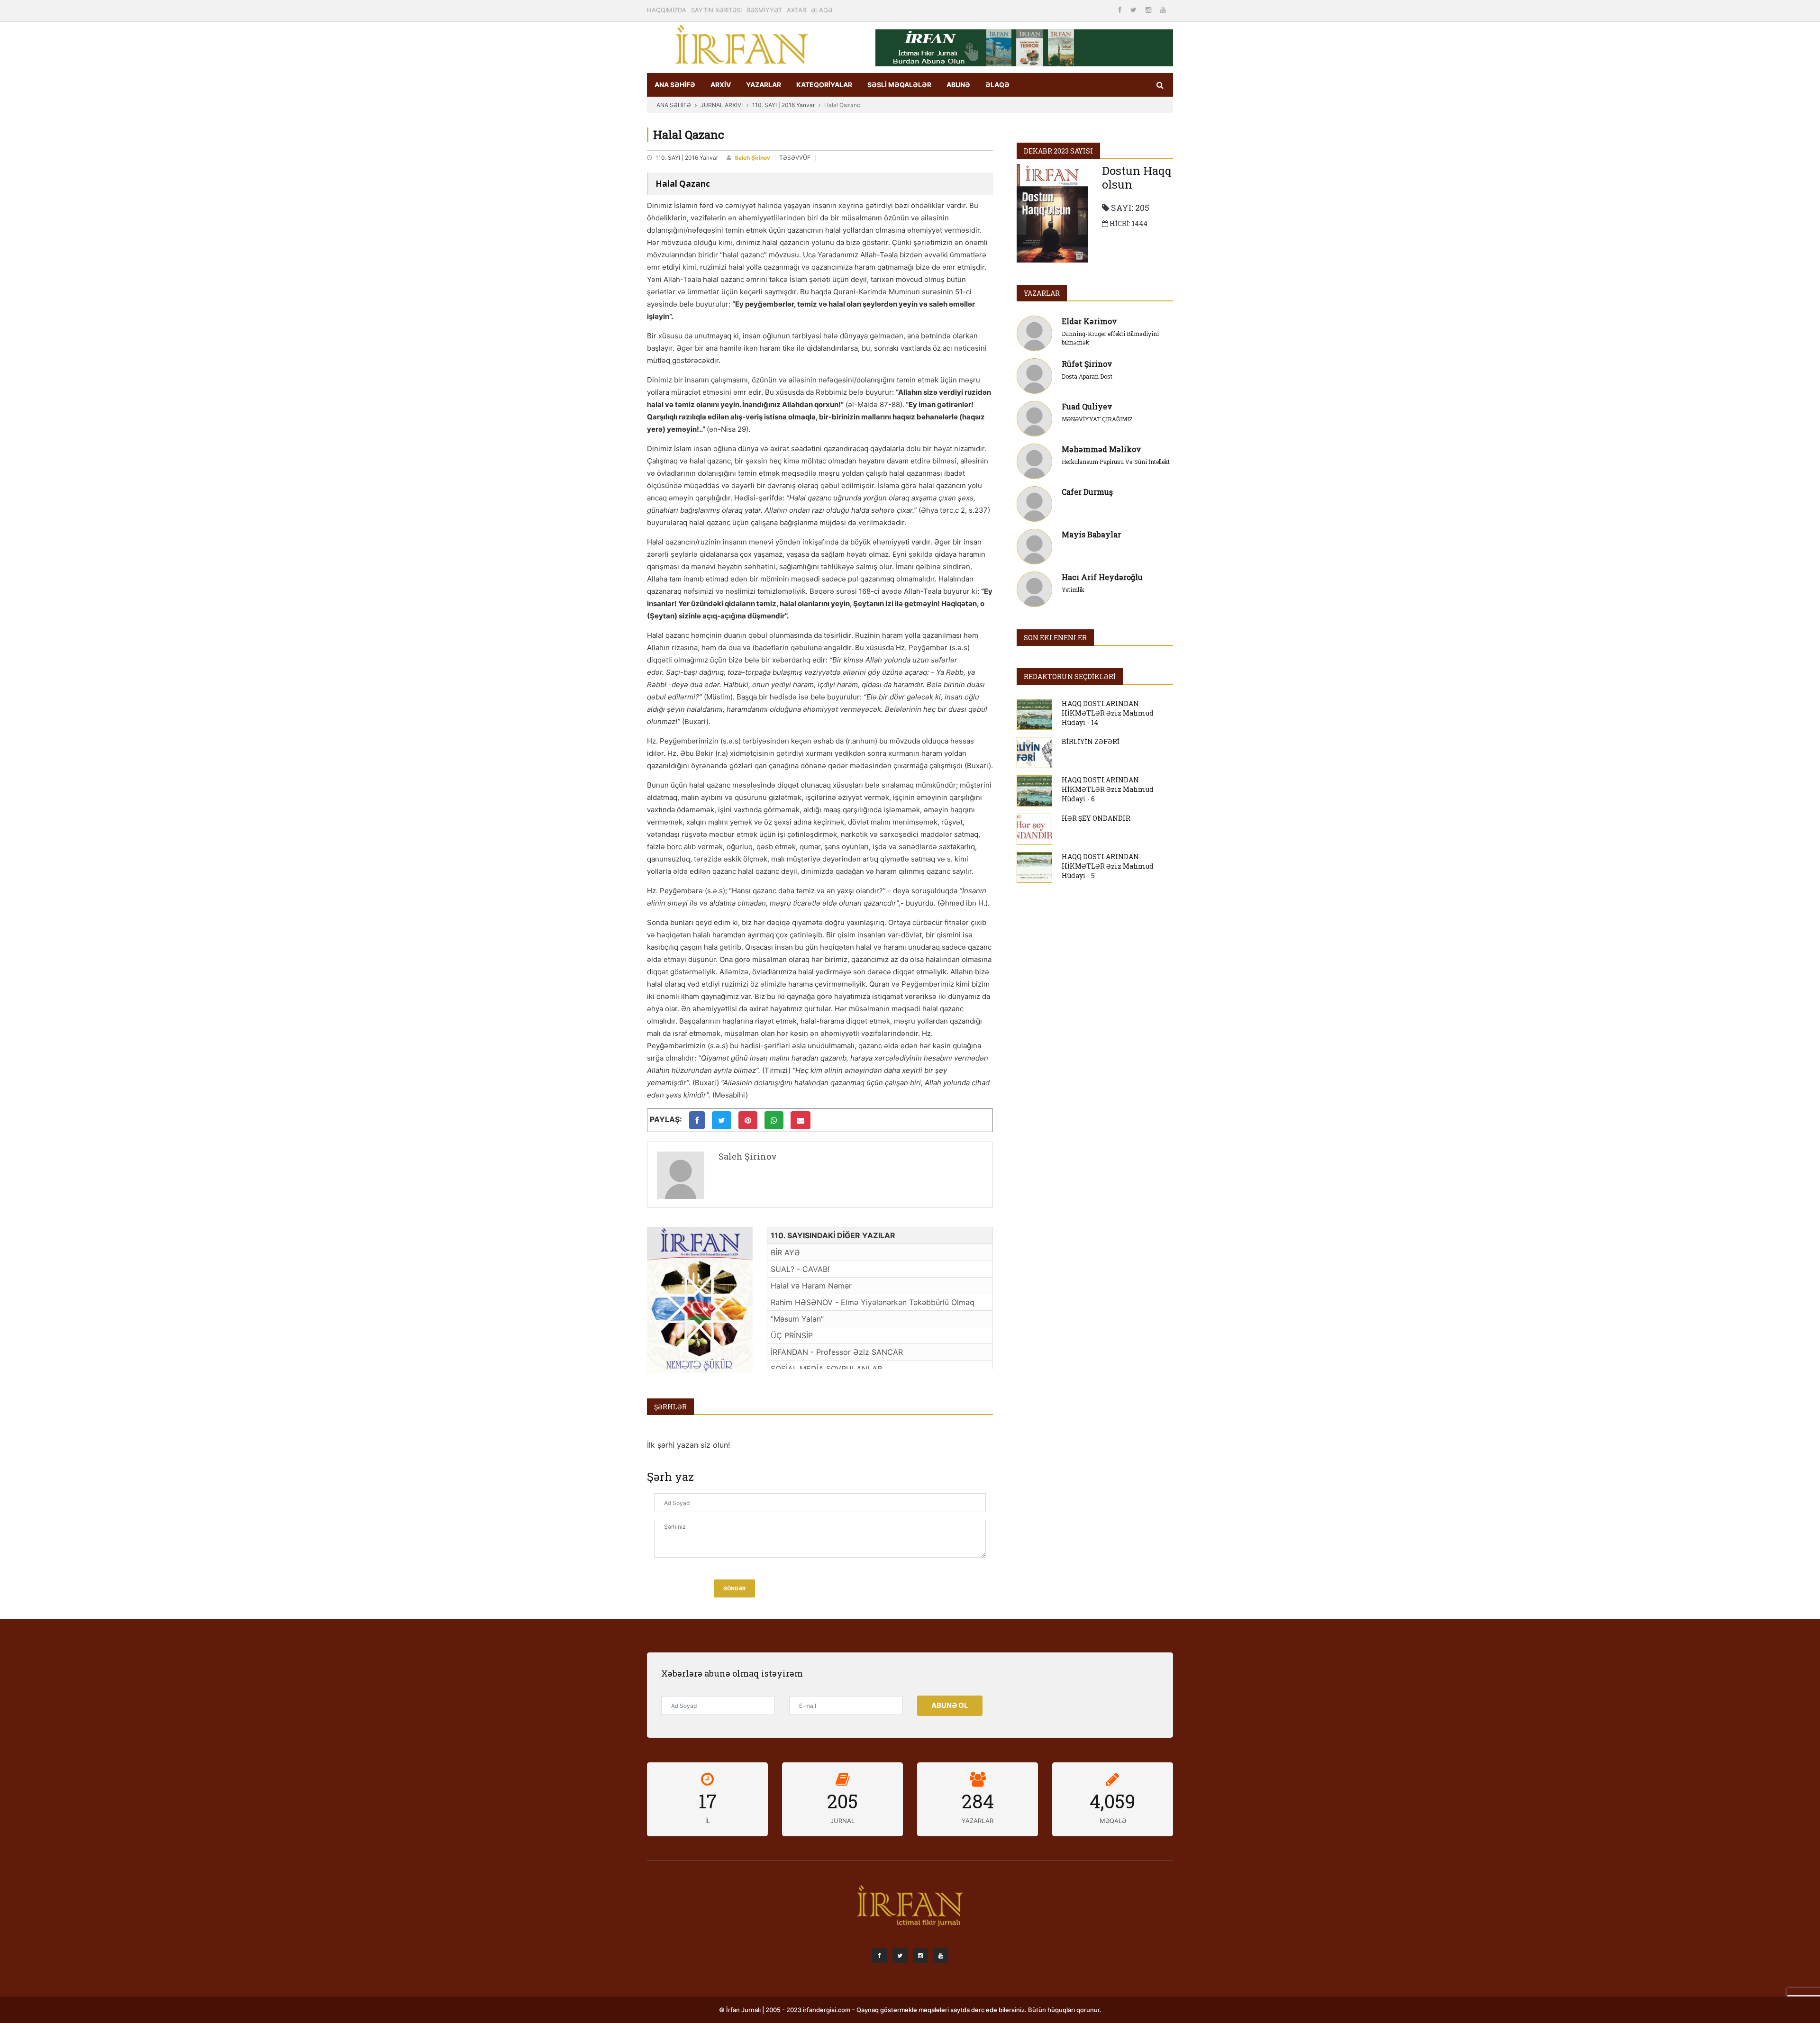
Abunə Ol (950, 1705)
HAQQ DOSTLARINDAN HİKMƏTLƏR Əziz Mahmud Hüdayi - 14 (1108, 713)
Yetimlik (1073, 590)
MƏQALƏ (1113, 1821)
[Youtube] (1163, 10)
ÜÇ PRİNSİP (792, 1335)
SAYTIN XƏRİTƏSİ (716, 10)
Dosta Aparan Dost (1087, 376)
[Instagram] (1149, 10)
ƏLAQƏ (822, 10)
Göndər (734, 1589)
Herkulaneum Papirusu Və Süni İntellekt (1116, 462)
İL (708, 1821)
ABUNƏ (958, 85)
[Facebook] (1121, 10)
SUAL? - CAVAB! (800, 1269)
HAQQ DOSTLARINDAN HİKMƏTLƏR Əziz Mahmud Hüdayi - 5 (1108, 866)
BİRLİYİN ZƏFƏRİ (1091, 741)
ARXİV (721, 85)
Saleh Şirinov (752, 158)
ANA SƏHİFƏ (675, 85)
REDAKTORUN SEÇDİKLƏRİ (1070, 676)
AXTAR (796, 10)
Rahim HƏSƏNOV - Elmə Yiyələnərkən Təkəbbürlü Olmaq (873, 1302)
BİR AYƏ (785, 1252)
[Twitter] (1134, 10)
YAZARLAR (764, 85)
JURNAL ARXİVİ (722, 105)
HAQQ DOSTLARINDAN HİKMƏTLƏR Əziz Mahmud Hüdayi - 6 (1108, 789)
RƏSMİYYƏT (764, 10)
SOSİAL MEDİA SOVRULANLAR (826, 1369)
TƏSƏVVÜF (795, 158)
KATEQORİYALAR (824, 85)
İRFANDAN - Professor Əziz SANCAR (837, 1352)
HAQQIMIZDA (667, 10)
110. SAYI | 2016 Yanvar (783, 105)
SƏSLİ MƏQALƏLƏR (899, 85)
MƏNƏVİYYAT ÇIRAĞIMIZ (1097, 419)
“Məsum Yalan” (797, 1319)
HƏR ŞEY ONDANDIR (1096, 818)
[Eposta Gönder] (801, 1120)
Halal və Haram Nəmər (811, 1286)
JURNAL (842, 1821)
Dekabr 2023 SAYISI (1058, 151)
